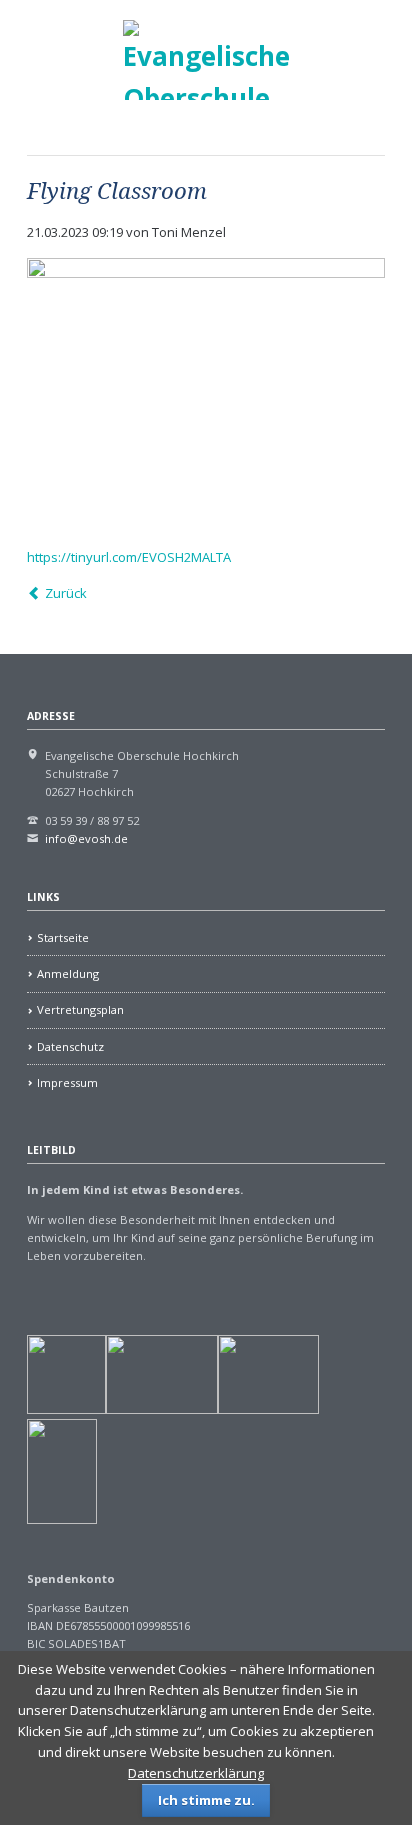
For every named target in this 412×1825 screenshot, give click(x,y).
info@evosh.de (86, 838)
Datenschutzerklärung (196, 1773)
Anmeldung (68, 973)
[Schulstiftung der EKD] (66, 1409)
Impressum (67, 1082)
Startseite (63, 937)
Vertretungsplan (80, 1009)
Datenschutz (70, 1046)
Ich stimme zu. (206, 1800)
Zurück (65, 593)
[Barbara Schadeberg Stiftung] (162, 1409)
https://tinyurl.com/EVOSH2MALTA (129, 557)
